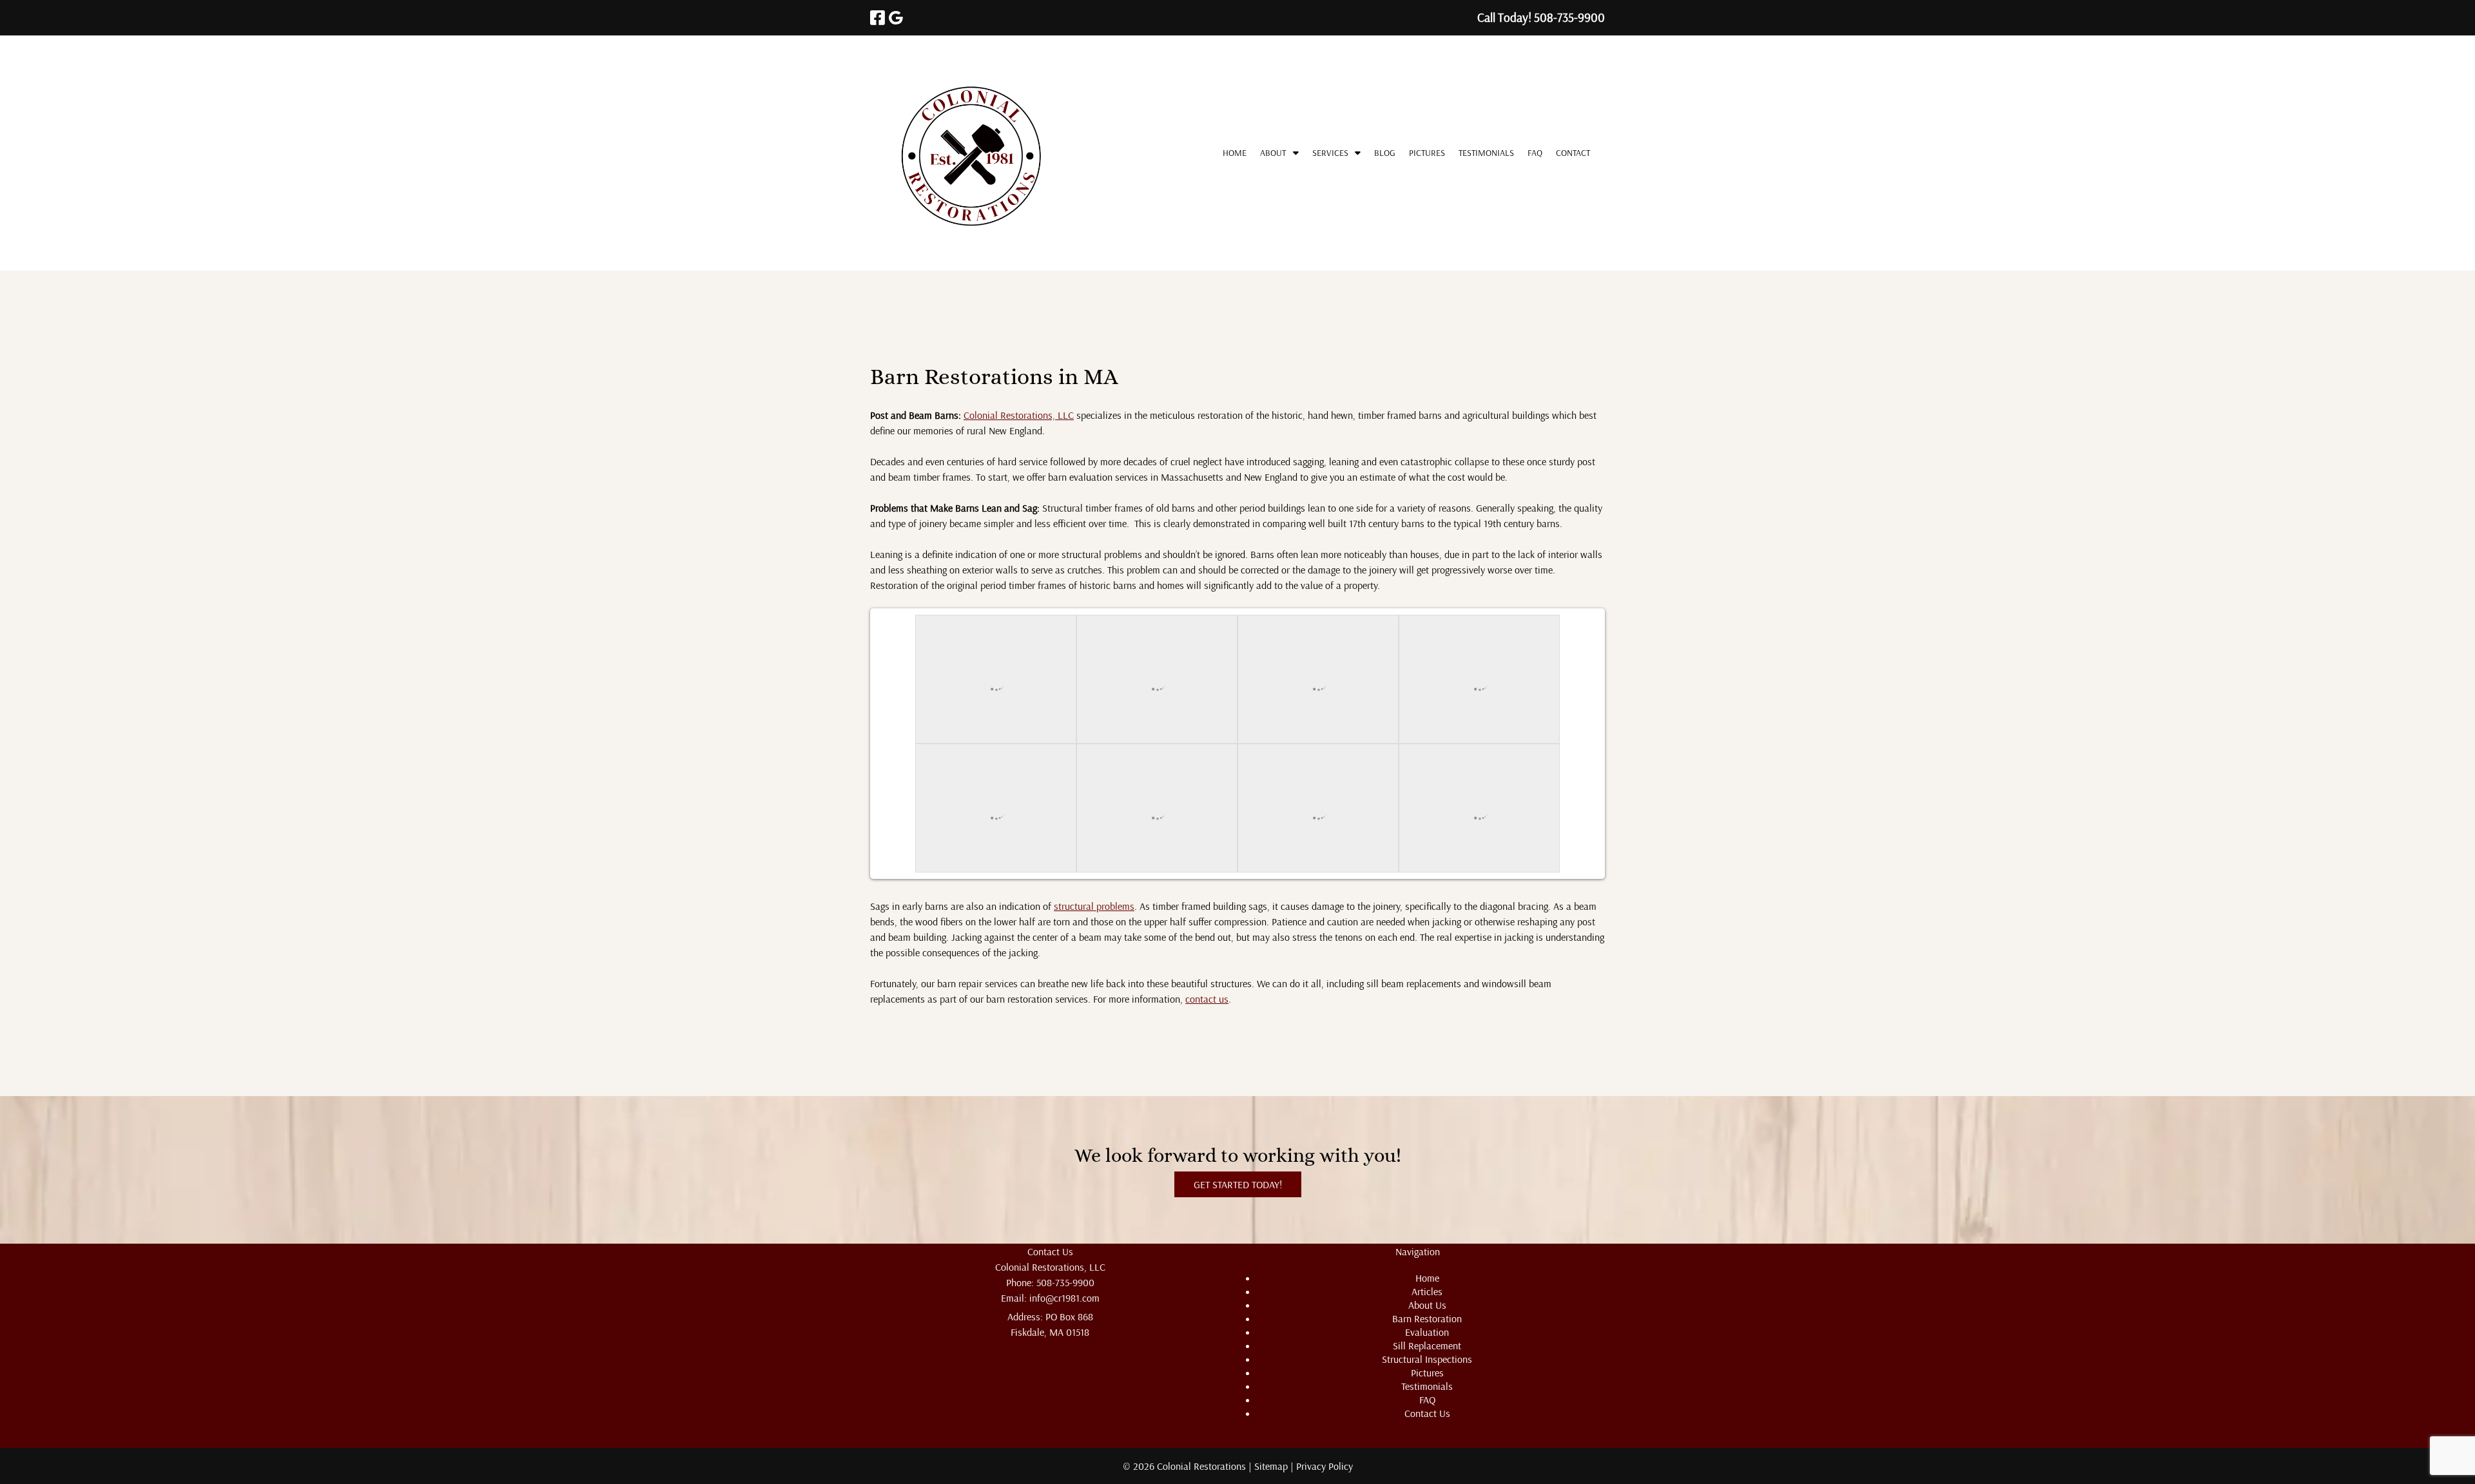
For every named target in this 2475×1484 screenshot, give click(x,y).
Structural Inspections (1427, 1359)
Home (1235, 153)
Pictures (1427, 153)
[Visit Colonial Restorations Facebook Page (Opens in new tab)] (878, 18)
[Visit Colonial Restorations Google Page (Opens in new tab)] (896, 18)
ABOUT (1273, 153)
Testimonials (1486, 153)
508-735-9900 (1065, 1282)
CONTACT (1573, 153)
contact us (1207, 999)
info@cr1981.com (1064, 1298)
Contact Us (1427, 1413)
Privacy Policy (1325, 1466)
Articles (1427, 1291)
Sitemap (1271, 1466)
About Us (1427, 1305)
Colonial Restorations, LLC (1019, 415)
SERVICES (1330, 153)
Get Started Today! (1238, 1184)
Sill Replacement (1427, 1345)
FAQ (1535, 153)
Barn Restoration (1427, 1318)
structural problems (1094, 906)
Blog (1385, 153)
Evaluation (1427, 1332)
